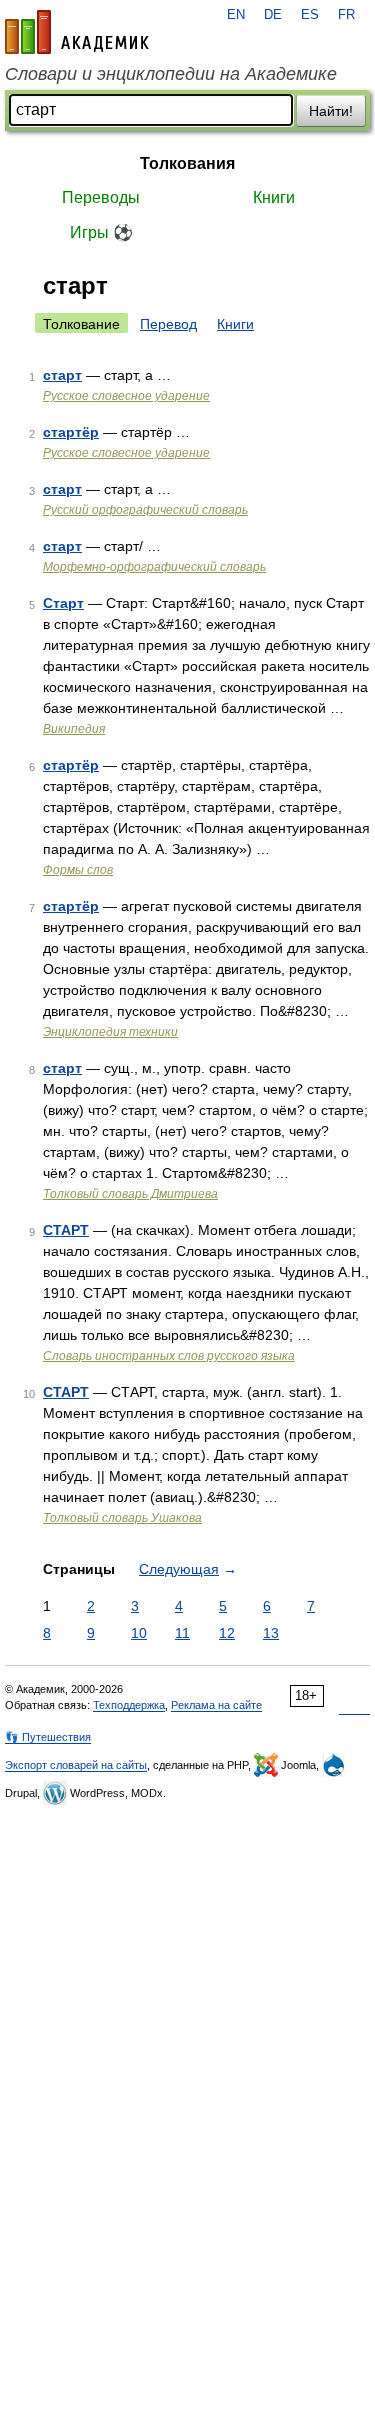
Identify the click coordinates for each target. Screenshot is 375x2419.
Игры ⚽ (101, 232)
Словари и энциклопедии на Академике (171, 74)
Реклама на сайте (216, 1705)
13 (271, 1633)
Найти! (331, 111)
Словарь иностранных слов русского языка (169, 1356)
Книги (274, 197)
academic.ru (77, 32)
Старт (63, 603)
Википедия (74, 729)
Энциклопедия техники (110, 1032)
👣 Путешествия (48, 1737)
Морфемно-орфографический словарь (154, 567)
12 (227, 1633)
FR (346, 15)
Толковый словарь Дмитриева (130, 1194)
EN (236, 15)
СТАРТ (66, 1230)
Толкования (187, 163)
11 (182, 1633)
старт (62, 375)
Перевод (168, 324)
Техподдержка (129, 1705)
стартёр (71, 432)
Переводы (101, 197)
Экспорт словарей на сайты (76, 1765)
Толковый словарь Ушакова (122, 1518)
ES (310, 15)
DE (273, 15)
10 (139, 1633)
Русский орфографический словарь (145, 510)
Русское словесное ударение (126, 396)
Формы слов (78, 870)
